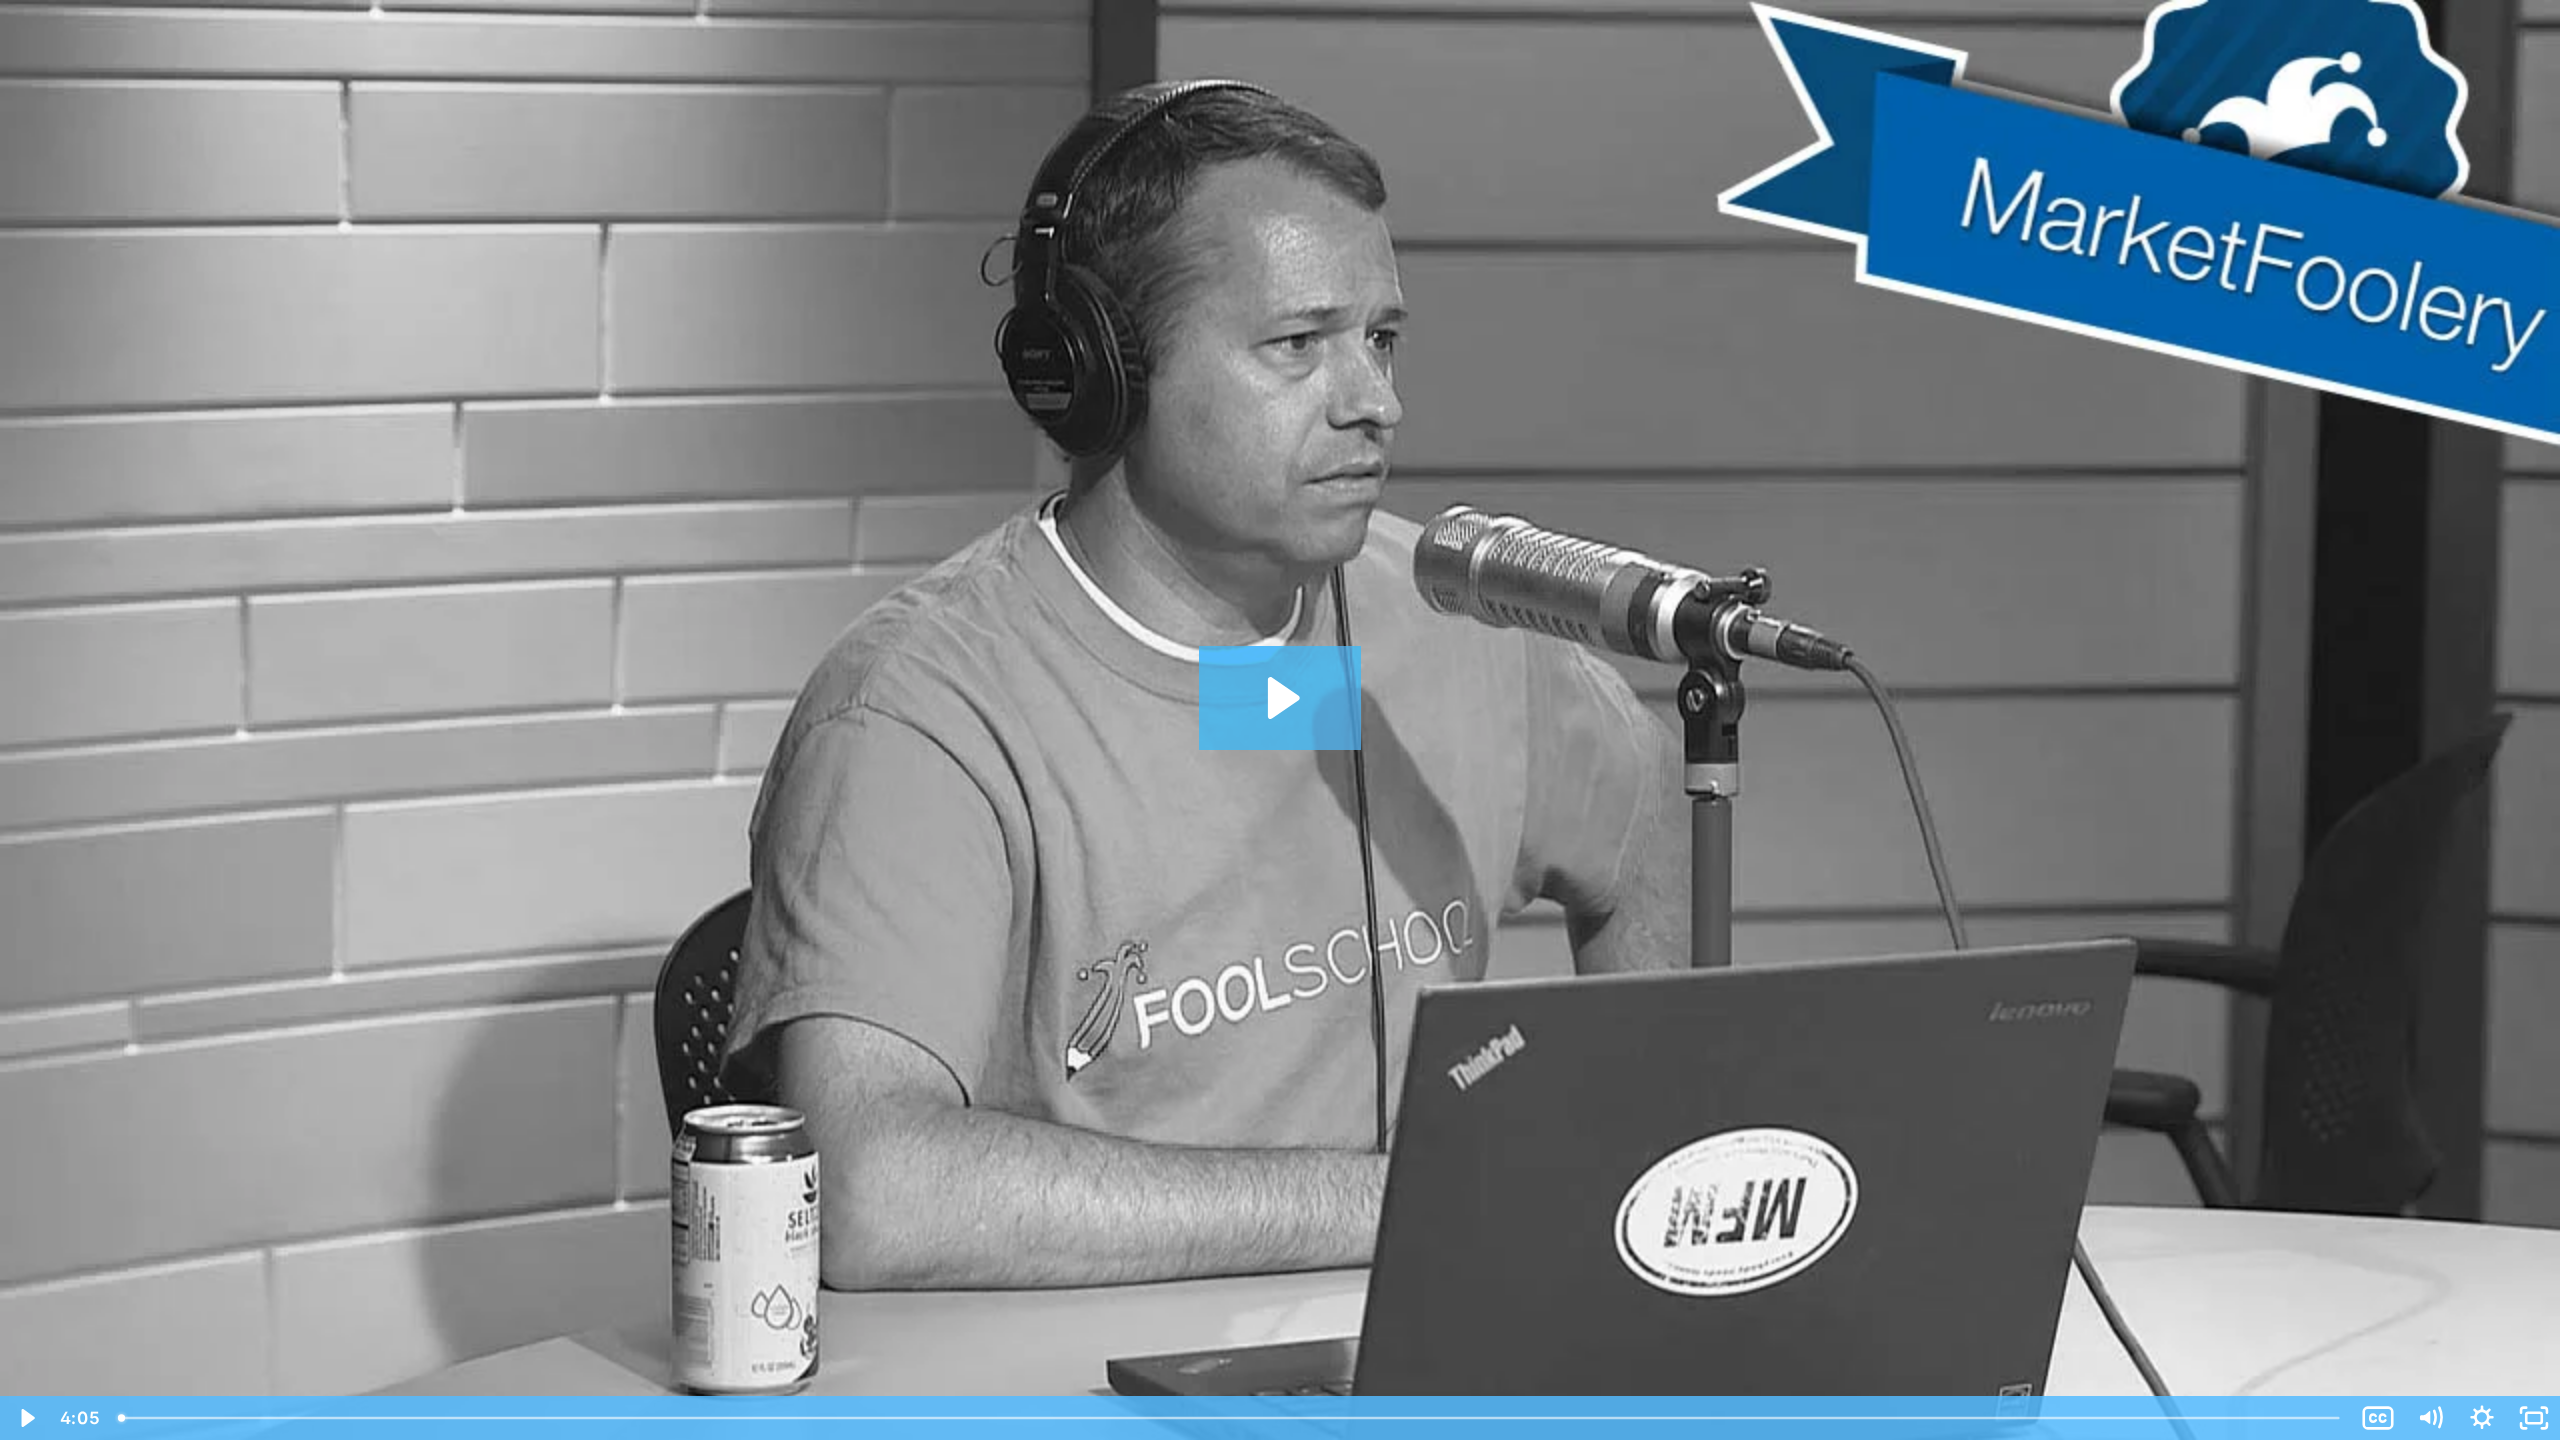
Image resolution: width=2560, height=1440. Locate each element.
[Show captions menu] (2378, 1418)
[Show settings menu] (2482, 1418)
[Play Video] (26, 1418)
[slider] (1230, 1418)
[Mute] (2430, 1418)
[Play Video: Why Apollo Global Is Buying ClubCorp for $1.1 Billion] (1280, 698)
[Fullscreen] (2534, 1418)
